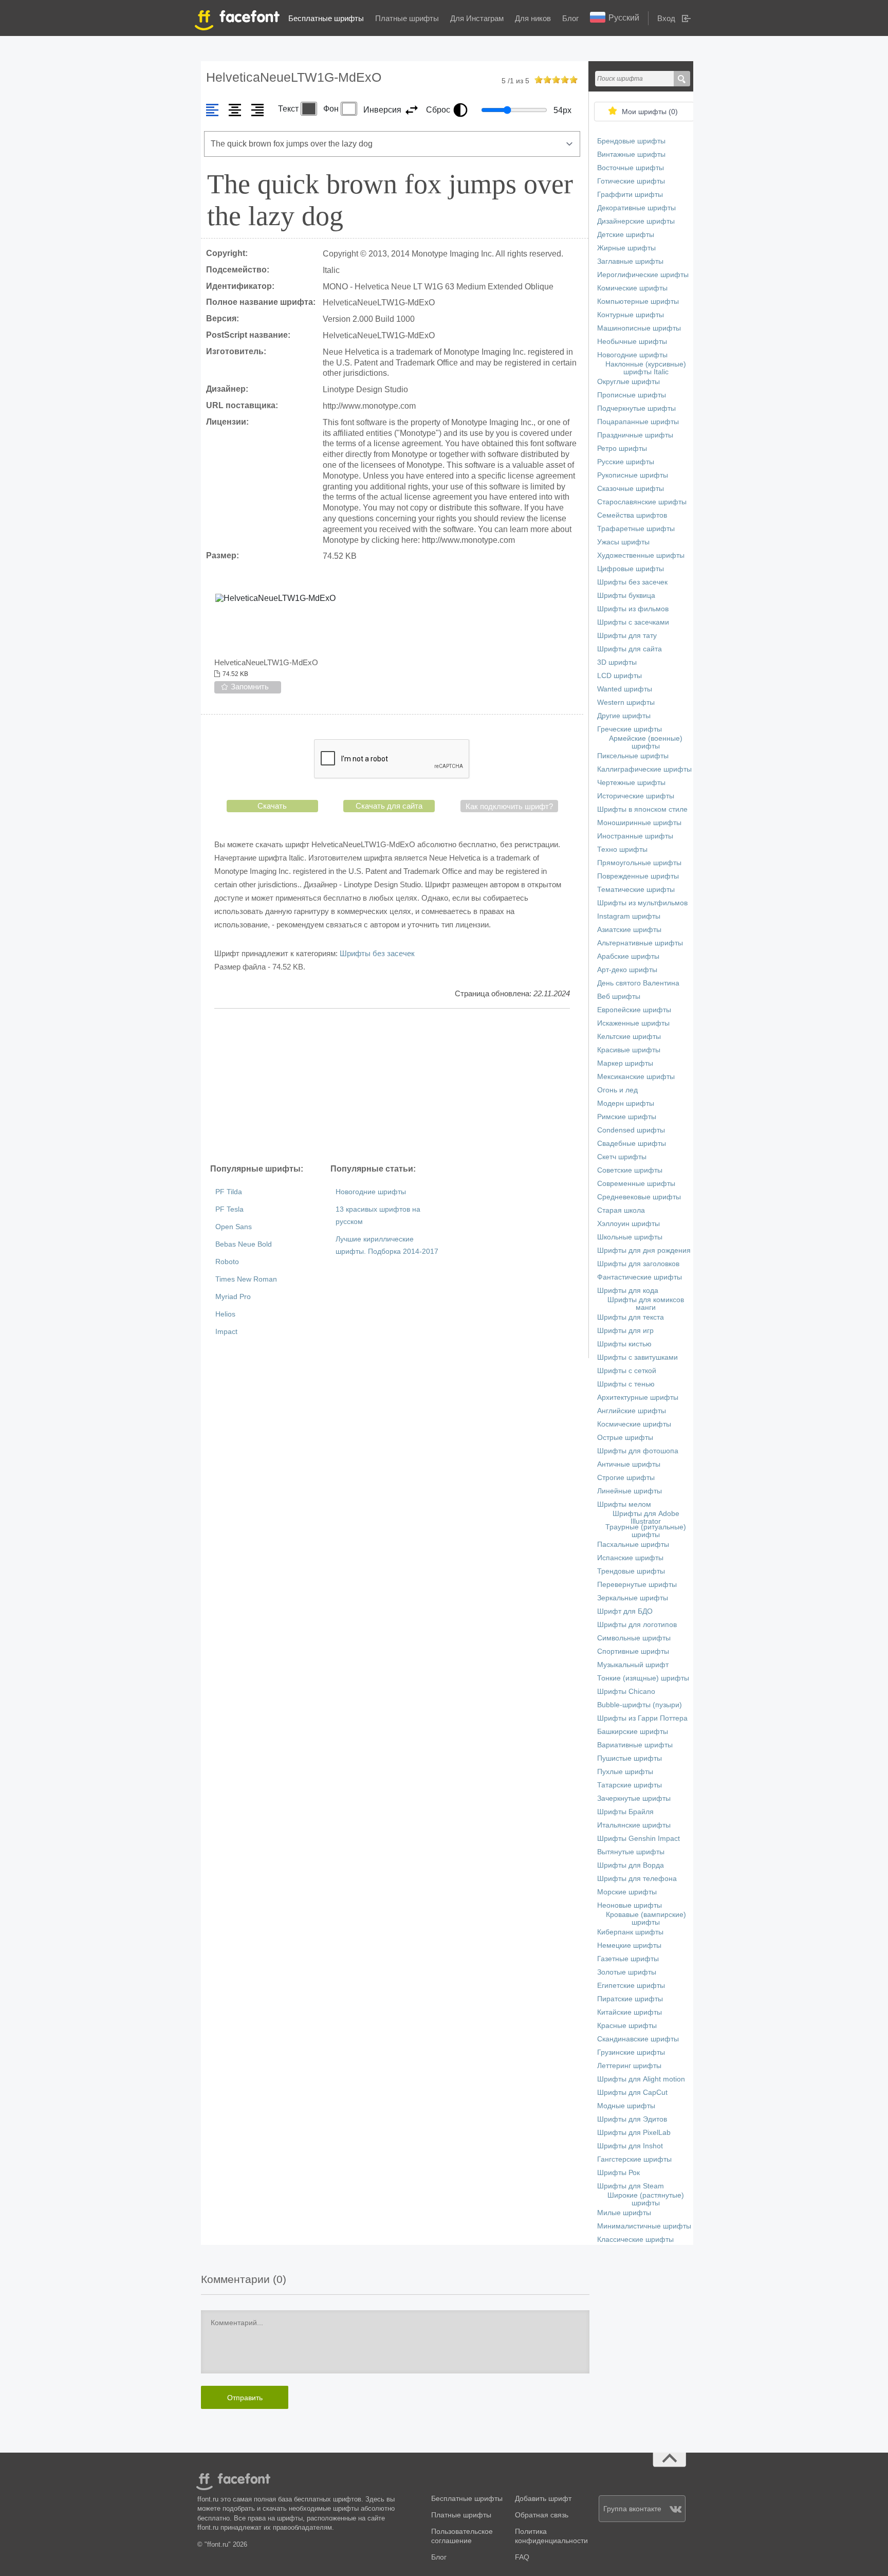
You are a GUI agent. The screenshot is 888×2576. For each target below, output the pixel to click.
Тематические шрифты (636, 890)
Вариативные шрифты (635, 1745)
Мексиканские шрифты (636, 1077)
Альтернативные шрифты (640, 943)
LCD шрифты (619, 676)
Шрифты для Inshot (630, 2146)
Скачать (272, 806)
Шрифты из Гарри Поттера (642, 1718)
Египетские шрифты (631, 1986)
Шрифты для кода (628, 1291)
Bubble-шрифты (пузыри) (640, 1705)
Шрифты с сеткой (627, 1371)
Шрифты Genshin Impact (639, 1839)
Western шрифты (626, 702)
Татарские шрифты (630, 1785)
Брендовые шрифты (631, 141)
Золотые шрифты (627, 1972)
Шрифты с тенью (626, 1384)
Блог (570, 18)
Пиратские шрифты (630, 1999)
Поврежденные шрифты (638, 876)
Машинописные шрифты (639, 328)
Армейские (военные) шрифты (646, 742)
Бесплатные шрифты (326, 18)
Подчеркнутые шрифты (636, 408)
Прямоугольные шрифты (639, 863)
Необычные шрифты (632, 342)
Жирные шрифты (626, 248)
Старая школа (621, 1210)
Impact (226, 1332)
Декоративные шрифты (636, 208)
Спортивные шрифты (633, 1651)
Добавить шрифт (543, 2499)
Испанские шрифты (630, 1558)
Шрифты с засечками (633, 622)
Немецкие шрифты (629, 1945)
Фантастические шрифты (640, 1277)
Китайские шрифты (630, 2012)
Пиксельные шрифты (633, 756)
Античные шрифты (629, 1464)
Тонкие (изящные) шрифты (643, 1678)
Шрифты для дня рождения (644, 1250)
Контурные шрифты (631, 315)
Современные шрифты (636, 1184)
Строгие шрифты (626, 1478)
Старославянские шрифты (642, 502)
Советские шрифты (630, 1170)
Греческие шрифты (630, 729)
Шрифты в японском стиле (642, 809)
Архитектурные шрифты (638, 1397)
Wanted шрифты (625, 689)
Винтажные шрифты (631, 154)
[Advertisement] (392, 1086)
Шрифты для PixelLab (634, 2133)
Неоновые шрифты (630, 1905)
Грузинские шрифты (631, 2052)
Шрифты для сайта (630, 649)
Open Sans (234, 1227)
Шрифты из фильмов (633, 609)
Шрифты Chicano (626, 1692)
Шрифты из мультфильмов (642, 903)
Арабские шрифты (628, 956)
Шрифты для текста (631, 1317)
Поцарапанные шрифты (638, 422)
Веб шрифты (619, 997)
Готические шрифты (631, 181)
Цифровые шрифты (631, 569)
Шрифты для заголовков (638, 1264)
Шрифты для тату (627, 636)
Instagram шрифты (629, 916)
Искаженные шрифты (633, 1023)
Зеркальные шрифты (633, 1598)
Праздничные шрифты (635, 435)
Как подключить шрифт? (509, 806)
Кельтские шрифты (629, 1037)
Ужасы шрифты (623, 542)
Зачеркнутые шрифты (634, 1798)
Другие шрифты (624, 716)
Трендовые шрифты (631, 1571)
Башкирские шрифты (633, 1732)
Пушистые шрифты (630, 1758)
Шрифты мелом (624, 1504)
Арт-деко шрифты (627, 970)
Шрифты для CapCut (632, 2093)
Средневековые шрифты (639, 1197)
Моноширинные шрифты (639, 823)
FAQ (522, 2557)
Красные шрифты (627, 2026)
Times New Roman (246, 1279)
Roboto (227, 1262)
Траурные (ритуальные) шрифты (646, 1531)
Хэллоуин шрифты (628, 1224)
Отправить (245, 2398)
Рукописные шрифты (633, 475)
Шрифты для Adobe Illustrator (646, 1518)
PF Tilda (229, 1192)
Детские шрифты (626, 235)
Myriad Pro (233, 1297)
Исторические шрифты (636, 796)
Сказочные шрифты (631, 489)
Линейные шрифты (630, 1491)
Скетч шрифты (622, 1157)
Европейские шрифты (634, 1010)
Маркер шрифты (625, 1063)
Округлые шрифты (628, 382)
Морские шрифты (627, 1892)
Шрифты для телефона (637, 1879)
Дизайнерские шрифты (636, 221)
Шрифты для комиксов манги (646, 1304)
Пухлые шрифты (625, 1772)
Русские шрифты (626, 462)
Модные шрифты (626, 2106)
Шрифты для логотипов (637, 1625)
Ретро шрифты (622, 449)
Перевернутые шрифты (637, 1585)
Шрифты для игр (625, 1331)
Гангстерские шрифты (634, 2159)
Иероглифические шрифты (643, 275)
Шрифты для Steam (631, 2186)
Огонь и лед (617, 1090)
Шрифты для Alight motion (641, 2079)
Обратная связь (542, 2515)
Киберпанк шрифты (630, 1932)
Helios (225, 1314)
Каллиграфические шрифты (644, 769)
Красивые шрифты (629, 1050)
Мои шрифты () (650, 112)
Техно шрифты (622, 849)
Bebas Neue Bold (244, 1244)
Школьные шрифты (630, 1237)
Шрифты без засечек (377, 953)
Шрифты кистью (624, 1344)
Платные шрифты (407, 18)
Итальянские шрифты (634, 1825)
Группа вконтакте (632, 2509)
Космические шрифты (634, 1424)
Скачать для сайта (389, 806)
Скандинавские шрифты (638, 2039)
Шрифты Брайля (625, 1812)
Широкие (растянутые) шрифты (646, 2199)
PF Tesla (229, 1209)
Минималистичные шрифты (644, 2226)
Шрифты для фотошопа (638, 1451)
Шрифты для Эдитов (632, 2119)
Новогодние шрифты (371, 1192)
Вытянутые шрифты (631, 1852)
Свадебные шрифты (632, 1144)
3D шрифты (617, 662)
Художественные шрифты (641, 555)
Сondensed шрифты (631, 1130)
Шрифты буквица (626, 596)
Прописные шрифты (632, 395)
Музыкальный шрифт (633, 1665)
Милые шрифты (624, 2213)
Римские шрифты (627, 1117)
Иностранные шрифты (635, 836)
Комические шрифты (632, 288)
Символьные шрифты (634, 1638)
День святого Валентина (638, 983)
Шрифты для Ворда (631, 1865)
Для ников (533, 18)
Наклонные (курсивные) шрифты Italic (646, 368)
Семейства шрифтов (632, 515)
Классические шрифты (635, 2240)
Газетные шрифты (628, 1959)
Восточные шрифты (631, 168)
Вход (666, 18)
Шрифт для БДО (625, 1611)
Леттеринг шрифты (629, 2066)
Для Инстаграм (477, 18)
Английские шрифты (632, 1411)
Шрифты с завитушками (637, 1357)
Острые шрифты (625, 1438)
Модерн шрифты (626, 1103)
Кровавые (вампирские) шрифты (646, 1919)
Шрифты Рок (618, 2173)
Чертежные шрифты (631, 783)
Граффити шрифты (630, 195)
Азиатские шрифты (629, 930)
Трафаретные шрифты (636, 529)
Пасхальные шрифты (633, 1545)
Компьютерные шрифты (638, 302)
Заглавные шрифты (630, 261)
